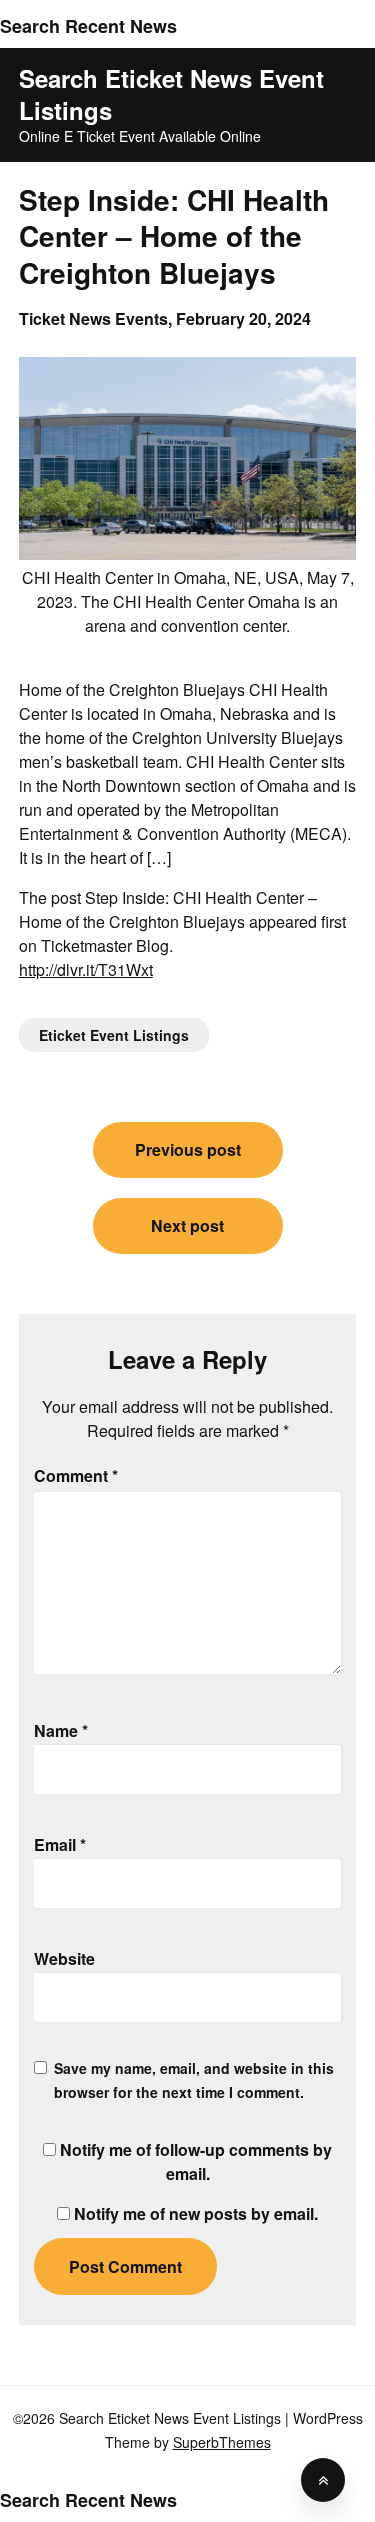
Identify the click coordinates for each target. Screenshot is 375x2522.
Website (64, 1958)
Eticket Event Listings (114, 1035)
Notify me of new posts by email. (196, 2213)
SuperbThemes (222, 2442)
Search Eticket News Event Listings (171, 94)
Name (61, 1730)
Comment (76, 1475)
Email (60, 1844)
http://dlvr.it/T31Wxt (86, 969)
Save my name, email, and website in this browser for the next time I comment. (194, 2080)
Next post (187, 1225)
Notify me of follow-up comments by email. (196, 2161)
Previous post (188, 1149)
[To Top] (323, 2480)
